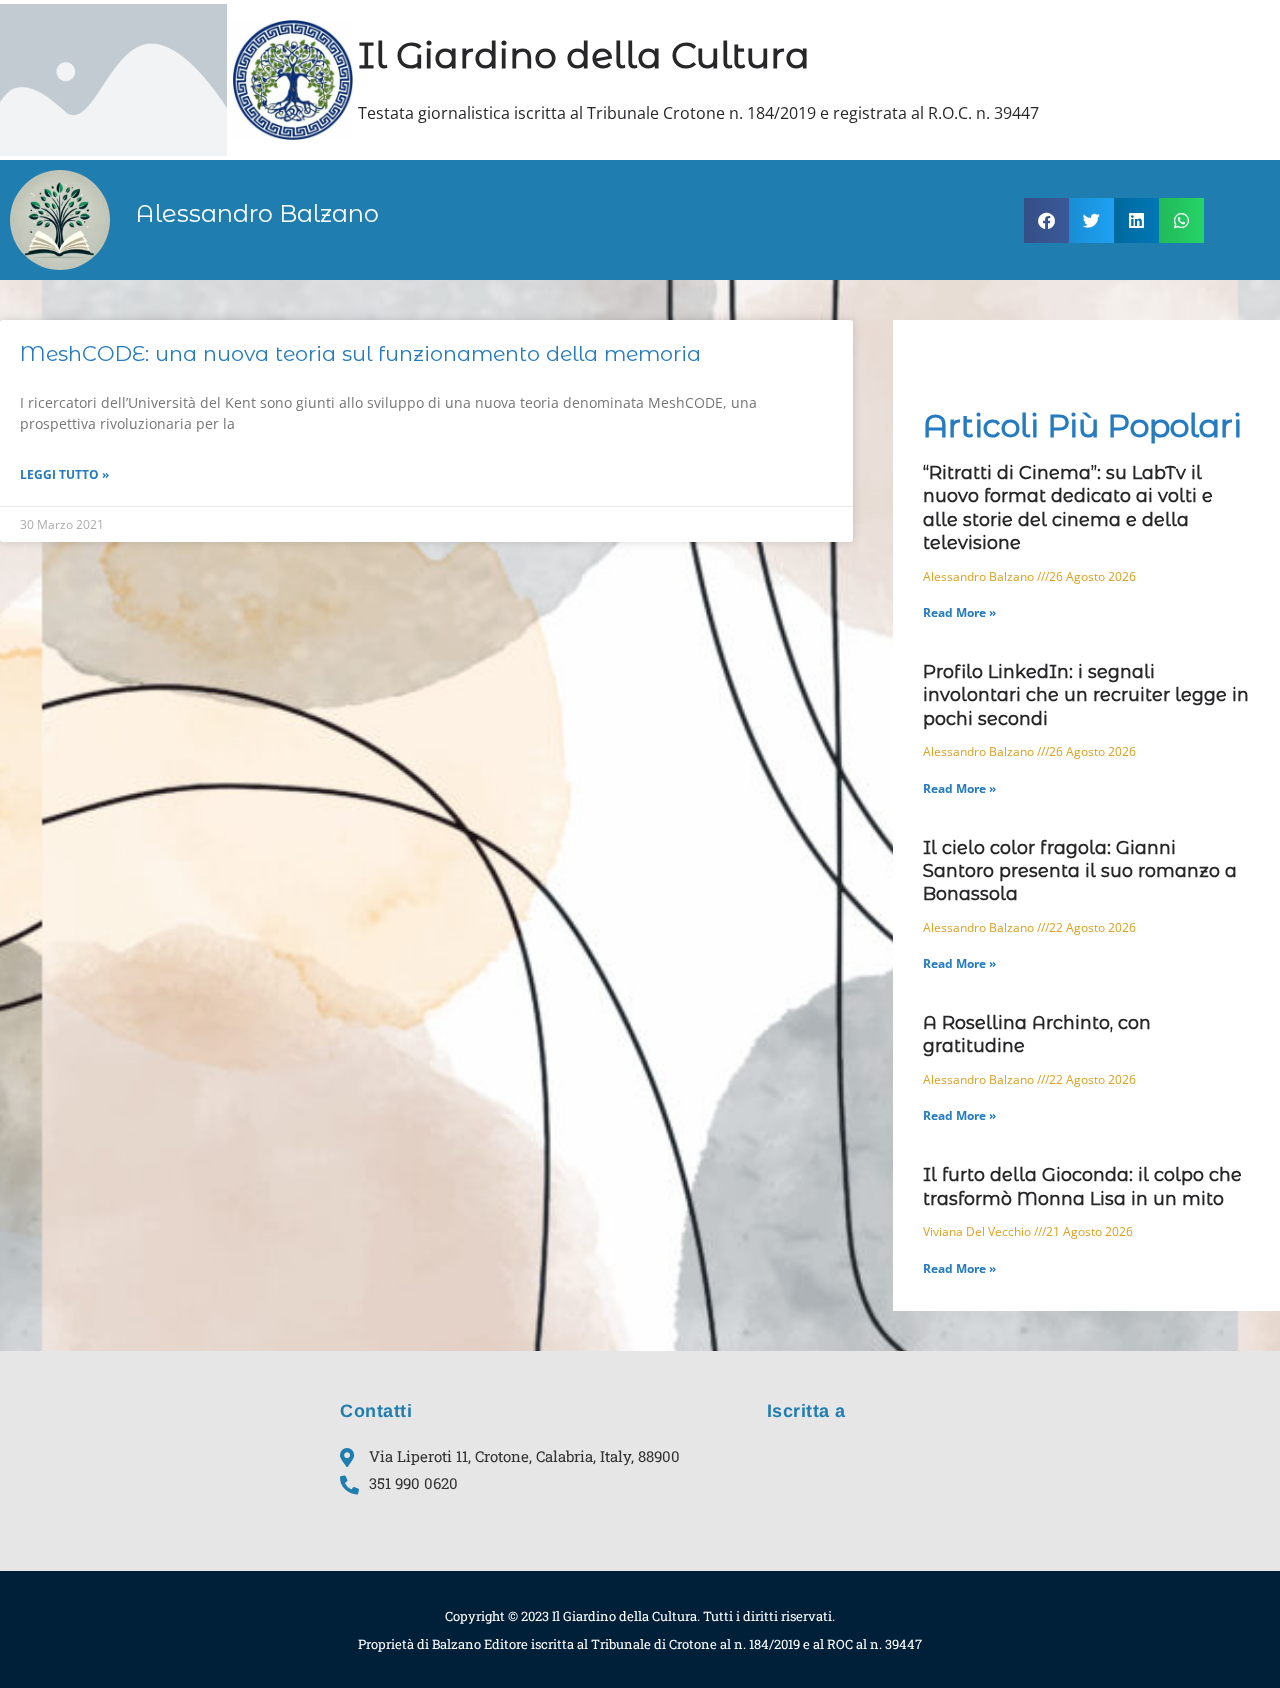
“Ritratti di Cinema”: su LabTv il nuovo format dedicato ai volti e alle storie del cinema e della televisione (1068, 508)
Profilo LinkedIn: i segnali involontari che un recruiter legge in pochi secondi (1086, 695)
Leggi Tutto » (64, 474)
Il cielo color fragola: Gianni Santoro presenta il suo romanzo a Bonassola (1080, 871)
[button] (1046, 220)
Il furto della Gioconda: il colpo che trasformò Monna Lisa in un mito (1082, 1186)
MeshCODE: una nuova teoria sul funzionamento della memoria (360, 353)
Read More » (959, 612)
